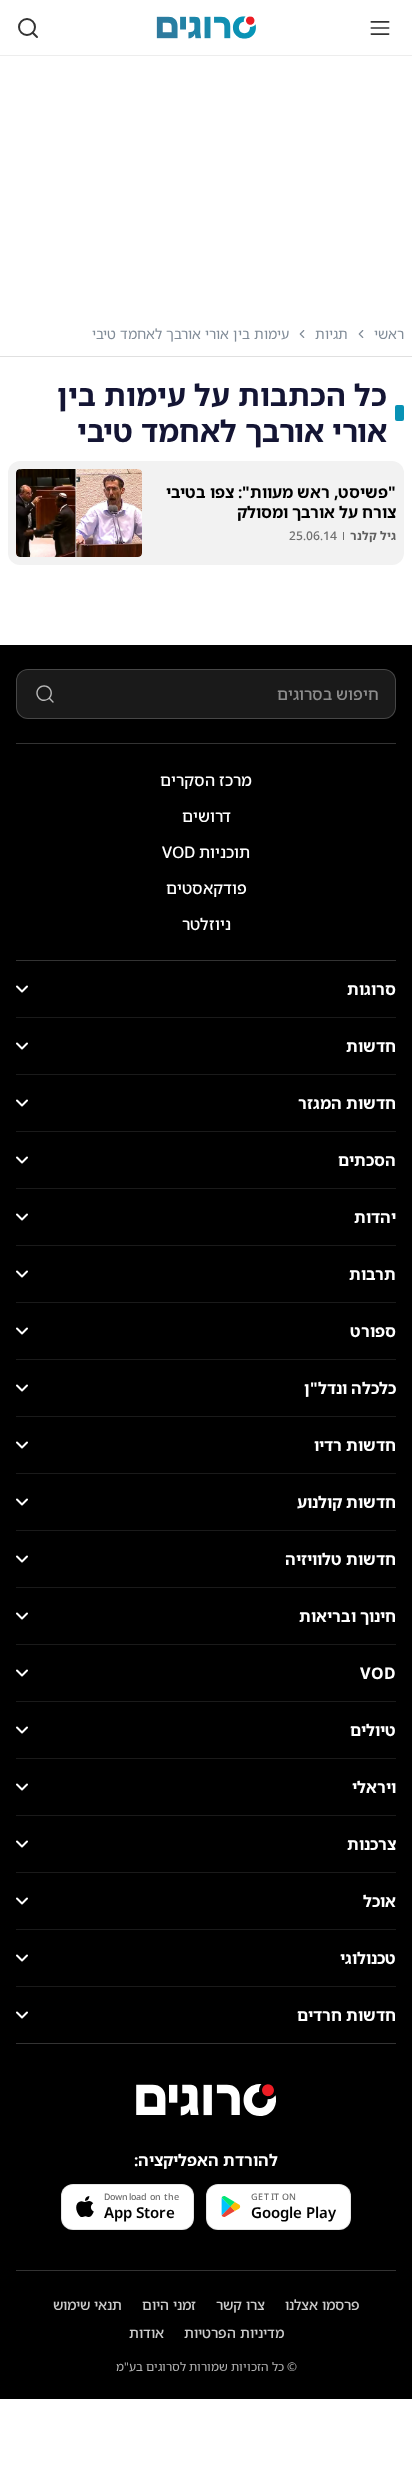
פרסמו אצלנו (322, 2304)
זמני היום (169, 2304)
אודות (146, 2332)
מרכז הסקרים (206, 780)
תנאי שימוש (87, 2304)
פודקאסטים (206, 888)
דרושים (206, 816)
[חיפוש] (28, 28)
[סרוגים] (206, 2100)
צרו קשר (240, 2304)
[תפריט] (380, 28)
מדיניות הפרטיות (234, 2332)
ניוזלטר (206, 924)
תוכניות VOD (206, 852)
